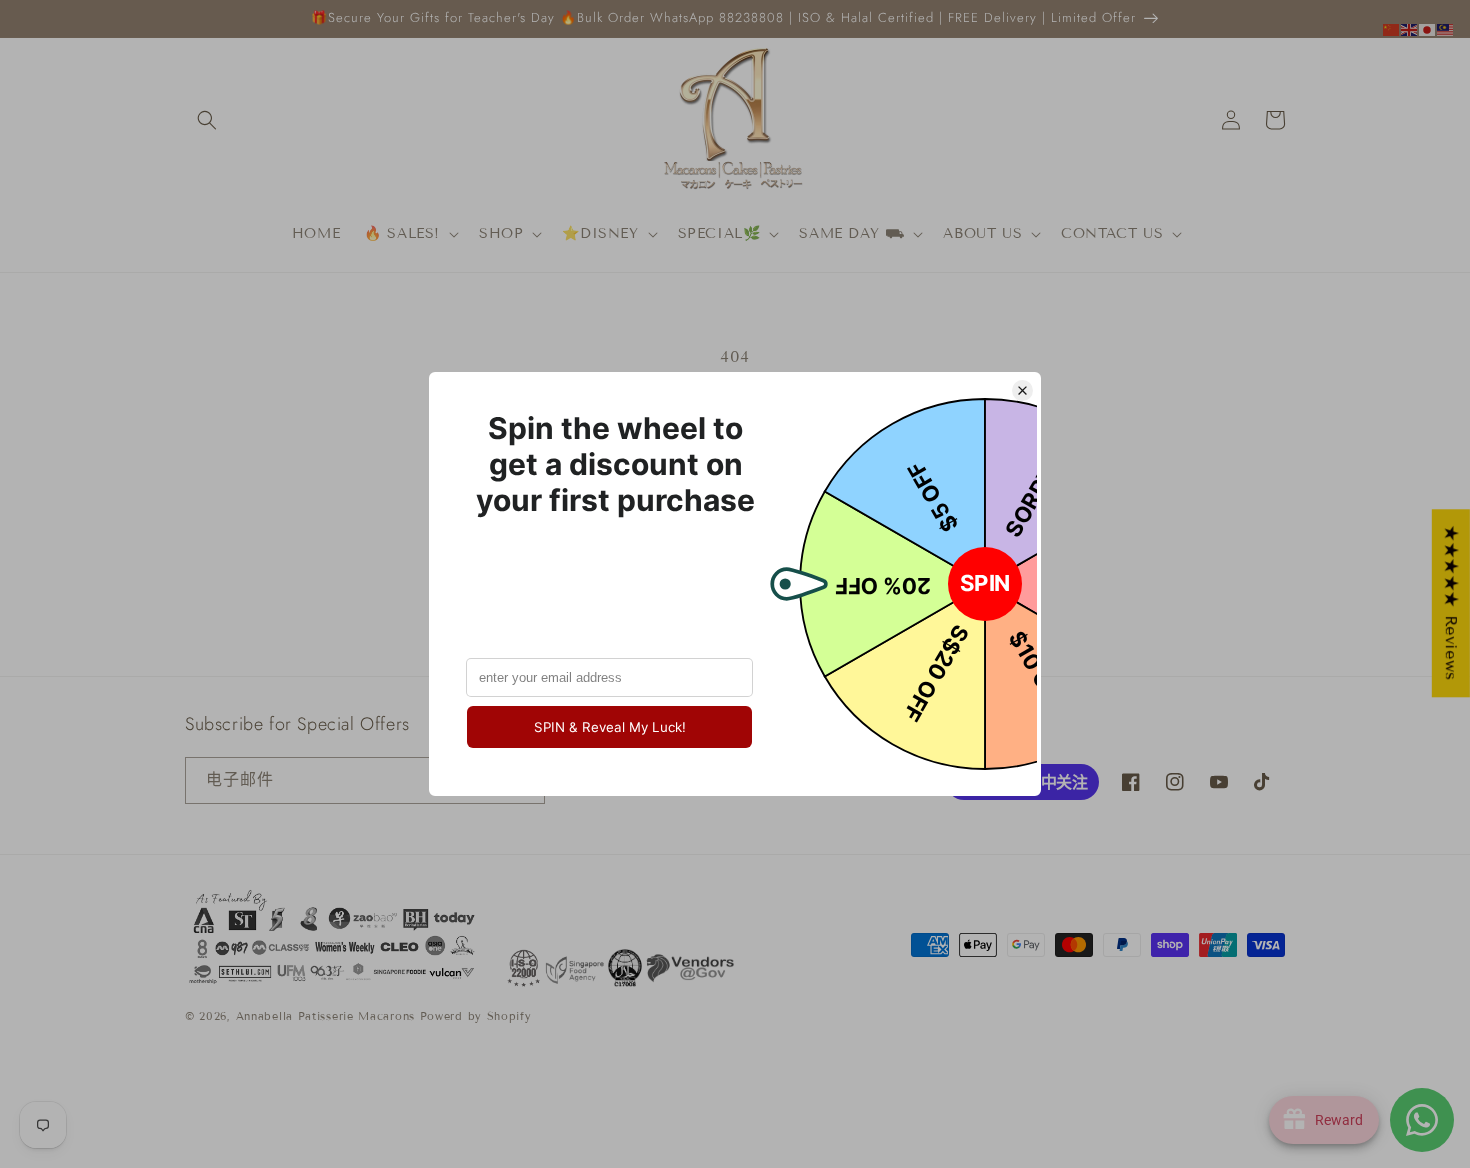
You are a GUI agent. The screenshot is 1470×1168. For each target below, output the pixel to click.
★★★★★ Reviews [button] (1451, 603)
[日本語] (1428, 28)
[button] (207, 120)
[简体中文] (1392, 28)
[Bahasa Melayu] (1446, 28)
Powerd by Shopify (476, 1016)
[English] (1410, 28)
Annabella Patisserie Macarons (325, 1016)
